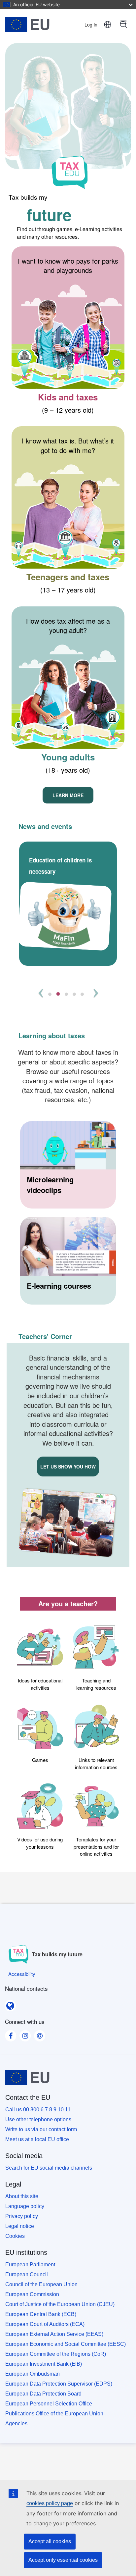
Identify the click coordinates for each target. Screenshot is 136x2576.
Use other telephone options (38, 2119)
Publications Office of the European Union (54, 2414)
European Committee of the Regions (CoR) (56, 2354)
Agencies (16, 2423)
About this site (22, 2196)
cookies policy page (50, 2503)
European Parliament (30, 2265)
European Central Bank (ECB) (41, 2314)
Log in (91, 25)
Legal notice (20, 2226)
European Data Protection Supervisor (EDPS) (59, 2384)
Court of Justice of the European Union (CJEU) (60, 2304)
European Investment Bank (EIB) (44, 2364)
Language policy (25, 2206)
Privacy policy (22, 2216)
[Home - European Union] (38, 25)
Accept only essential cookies (63, 2560)
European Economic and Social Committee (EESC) (66, 2344)
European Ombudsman (33, 2374)
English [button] (108, 25)
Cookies (15, 2236)
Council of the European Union (41, 2284)
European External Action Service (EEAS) (54, 2334)
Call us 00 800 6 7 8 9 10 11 (38, 2110)
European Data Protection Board (43, 2394)
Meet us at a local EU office (37, 2139)
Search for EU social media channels (49, 2168)
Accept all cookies (50, 2541)
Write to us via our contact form (41, 2129)
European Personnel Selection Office (49, 2404)
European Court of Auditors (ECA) (45, 2324)
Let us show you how (68, 1467)
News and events (45, 826)
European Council (27, 2274)
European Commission (32, 2294)
